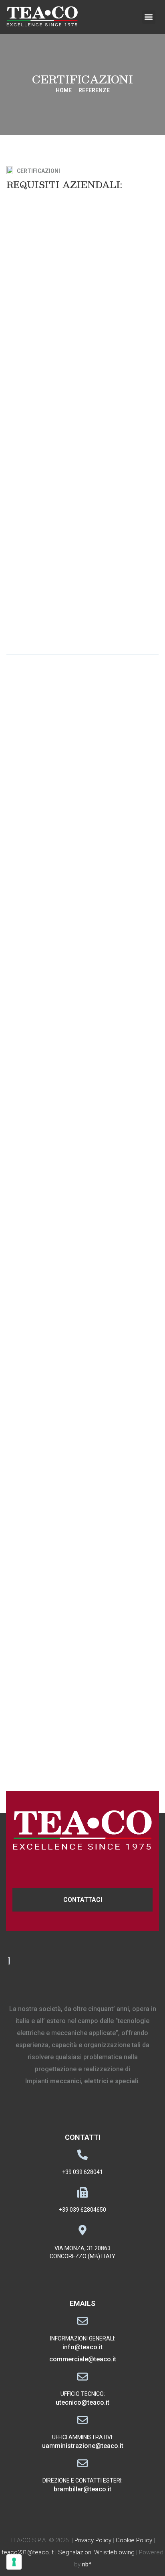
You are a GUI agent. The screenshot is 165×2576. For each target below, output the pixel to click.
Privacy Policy (93, 2540)
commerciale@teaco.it (83, 2359)
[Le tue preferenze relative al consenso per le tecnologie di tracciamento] (14, 2562)
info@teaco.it (82, 2347)
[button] (149, 17)
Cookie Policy (134, 2540)
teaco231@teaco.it (28, 2552)
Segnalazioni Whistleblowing (96, 2552)
